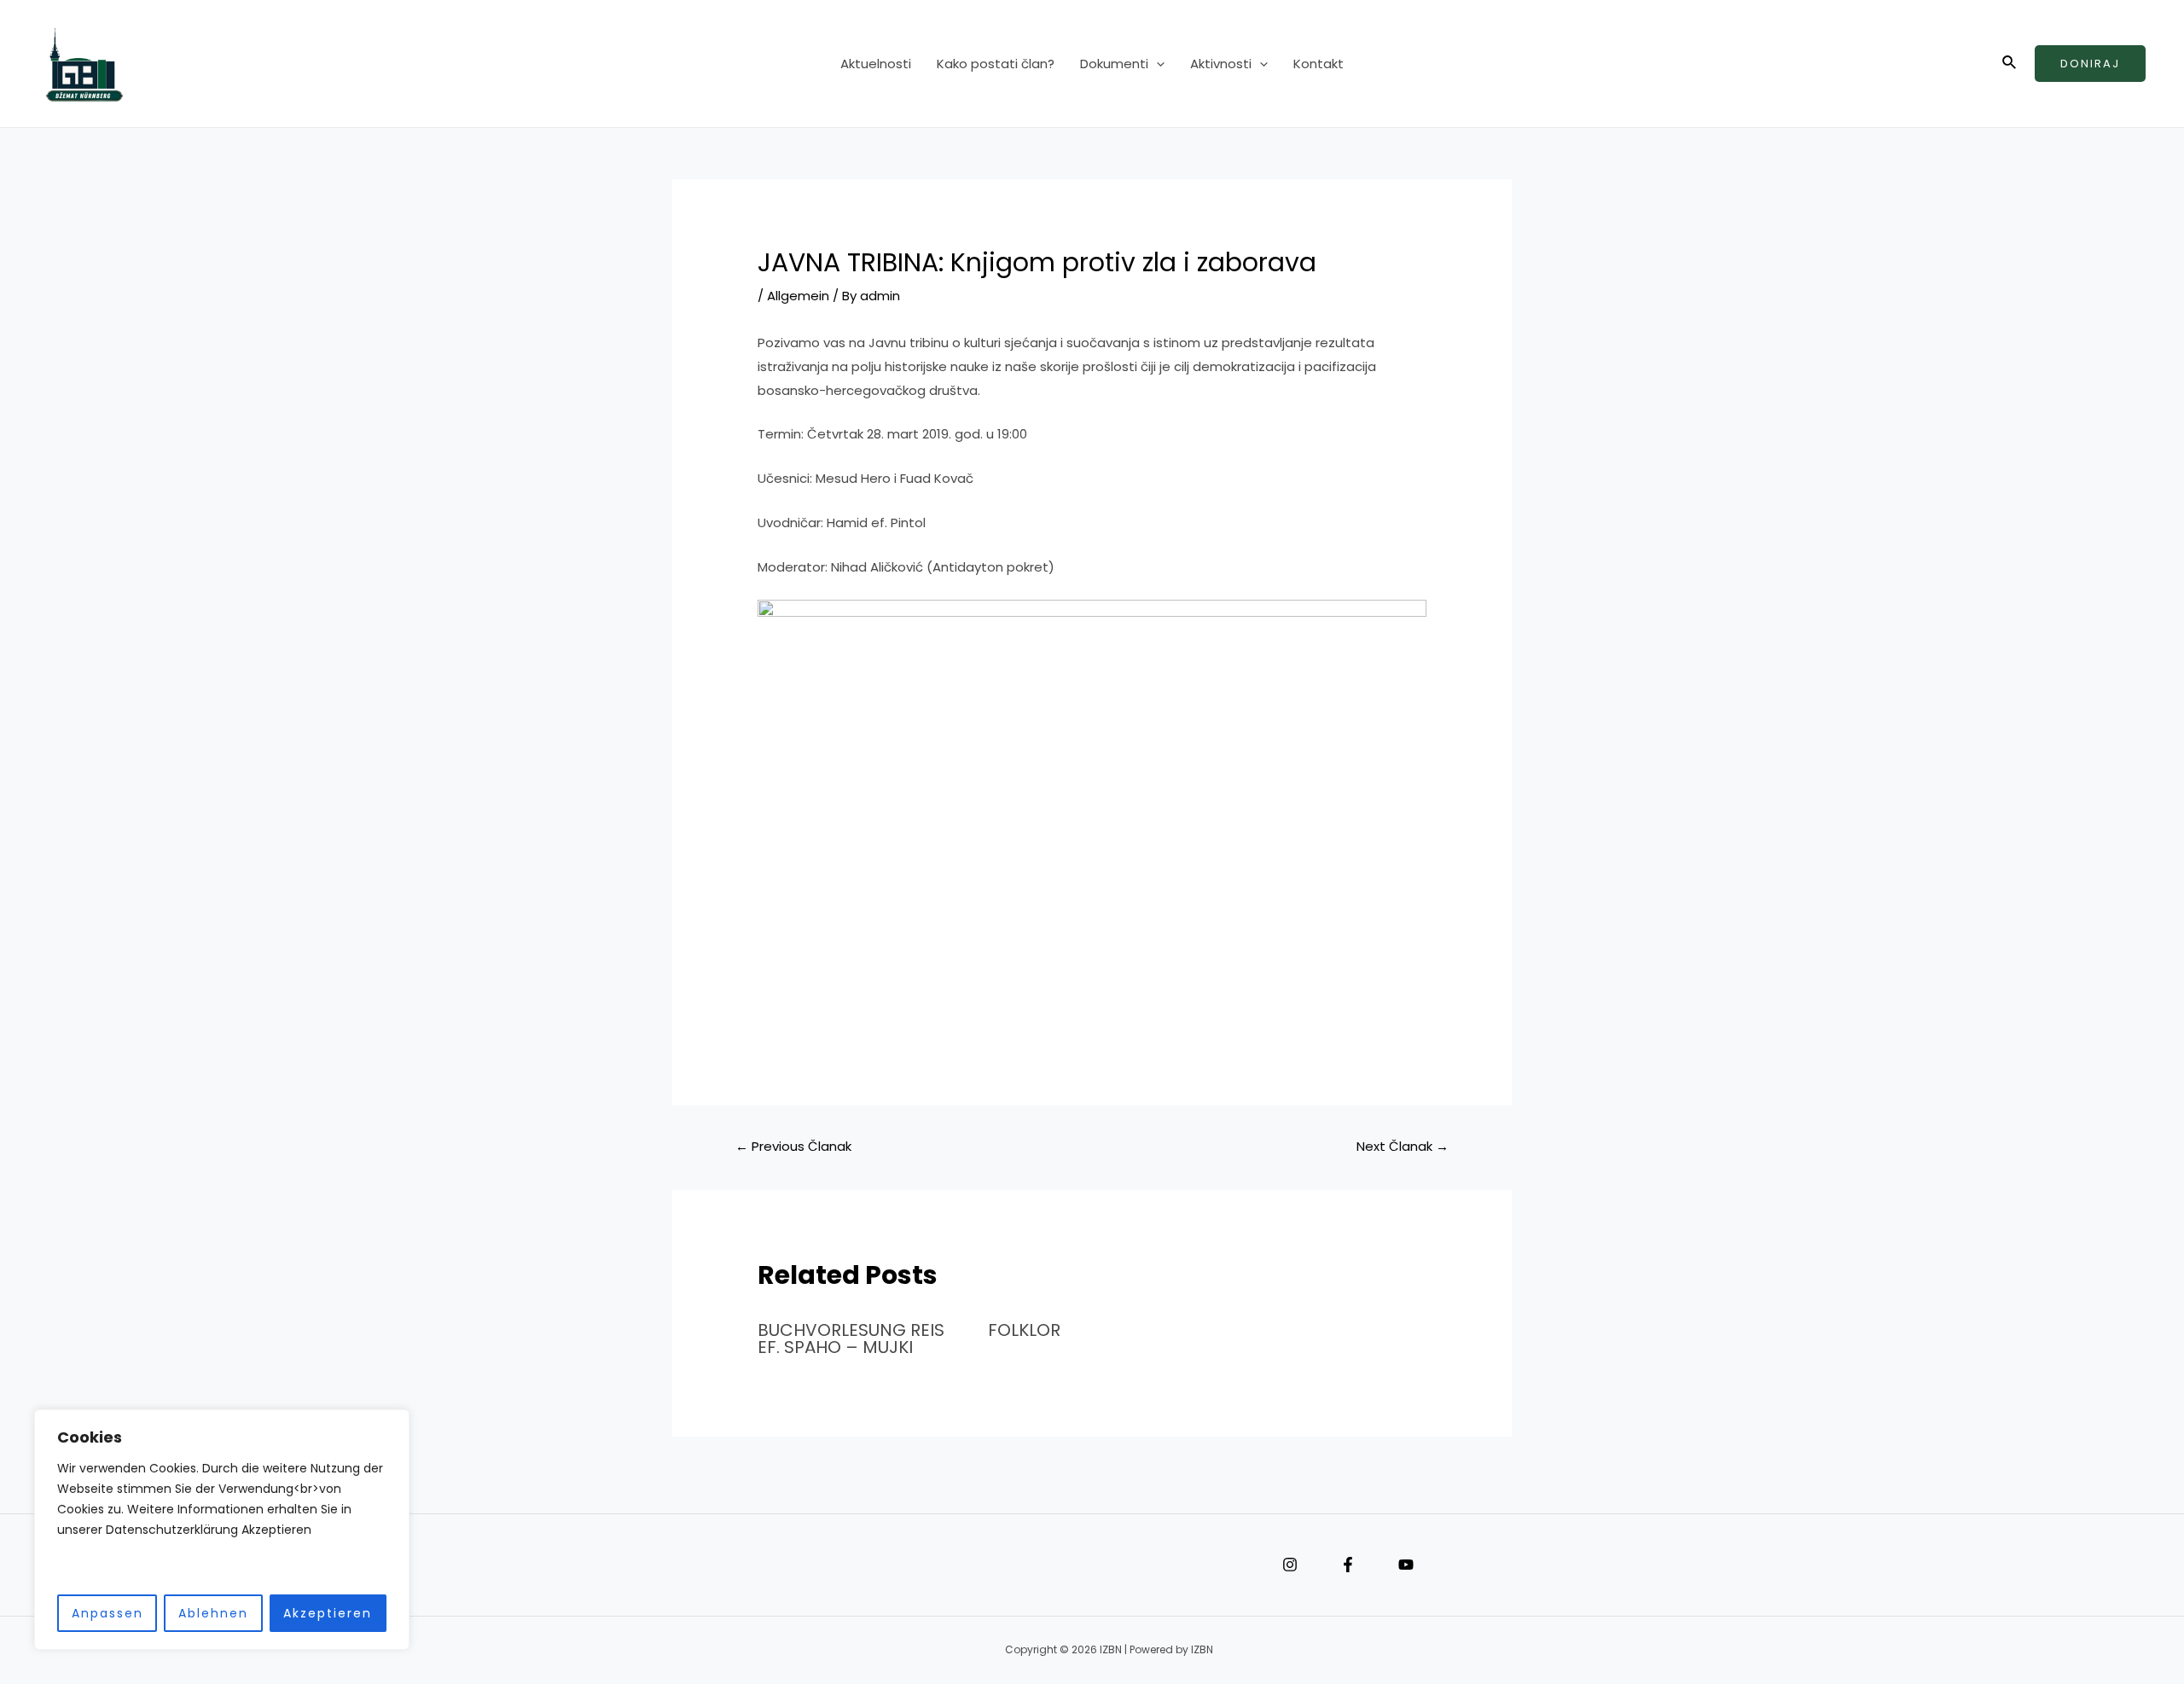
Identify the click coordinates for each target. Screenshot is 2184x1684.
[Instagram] (1290, 1565)
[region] (222, 1530)
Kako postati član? (996, 64)
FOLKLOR (1024, 1330)
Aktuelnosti (876, 64)
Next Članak (1403, 1146)
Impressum (597, 1565)
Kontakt (1319, 64)
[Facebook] (1348, 1565)
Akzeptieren (328, 1613)
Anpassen (107, 1613)
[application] (1156, 64)
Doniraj (2090, 64)
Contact (648, 1565)
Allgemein (798, 296)
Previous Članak (793, 1146)
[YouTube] (1406, 1565)
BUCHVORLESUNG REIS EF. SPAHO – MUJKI (851, 1338)
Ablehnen (213, 1613)
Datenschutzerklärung (623, 1565)
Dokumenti (1114, 64)
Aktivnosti (1221, 64)
